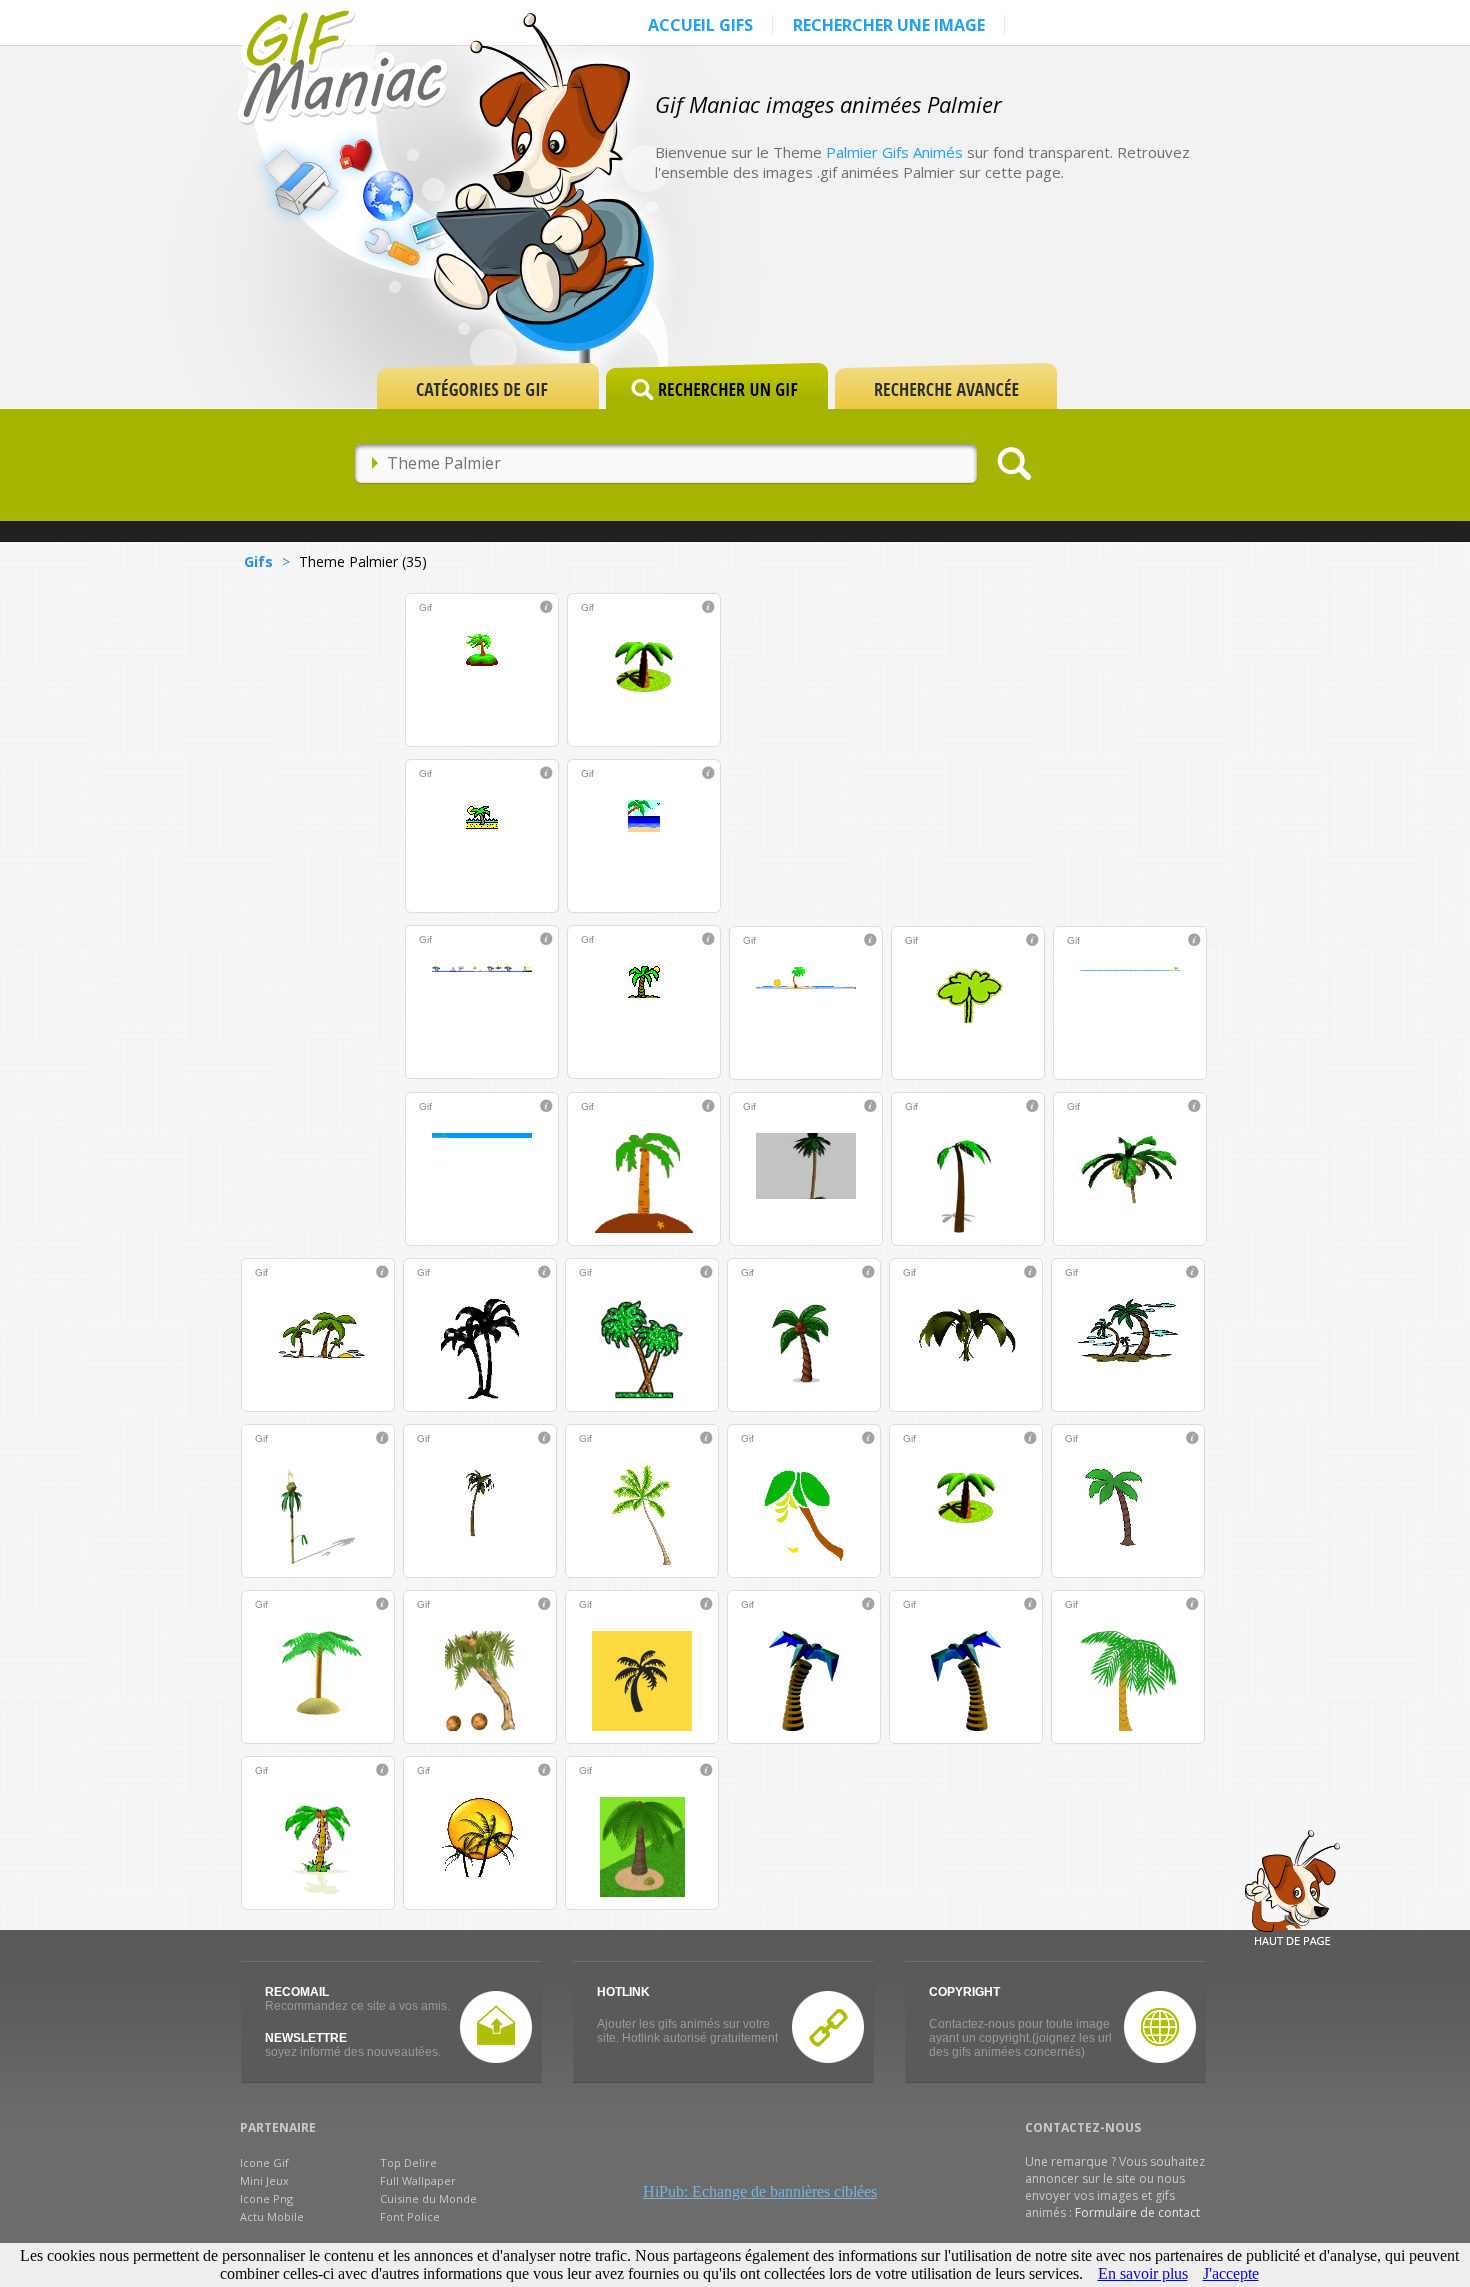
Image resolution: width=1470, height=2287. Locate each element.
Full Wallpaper (418, 2180)
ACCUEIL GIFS (700, 25)
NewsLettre (306, 2038)
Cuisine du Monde (428, 2198)
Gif (425, 607)
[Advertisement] (1029, 292)
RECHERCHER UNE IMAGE (889, 25)
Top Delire (408, 2162)
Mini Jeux (264, 2180)
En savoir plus (1143, 2273)
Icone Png (266, 2198)
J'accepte (1231, 2273)
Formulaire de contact (1137, 2212)
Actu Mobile (272, 2216)
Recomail (297, 1992)
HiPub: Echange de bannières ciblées (760, 2191)
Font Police (410, 2216)
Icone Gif (264, 2162)
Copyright (964, 1992)
